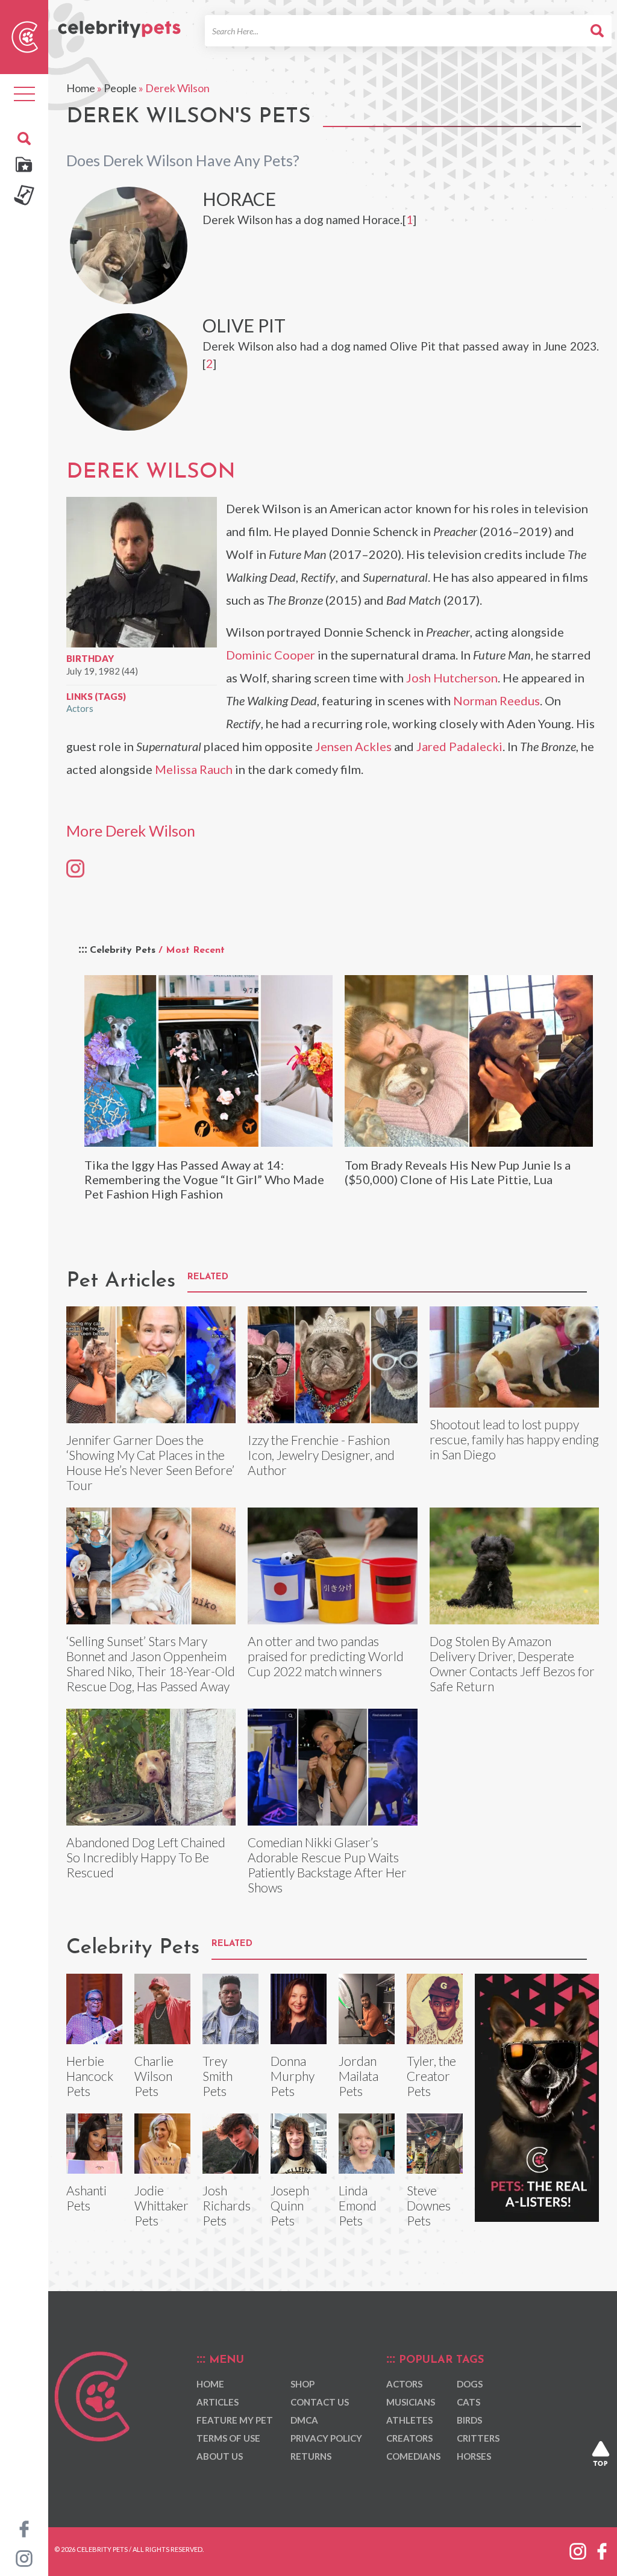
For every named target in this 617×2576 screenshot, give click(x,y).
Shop (302, 2384)
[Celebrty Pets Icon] (25, 36)
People (120, 88)
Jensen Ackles (353, 746)
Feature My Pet (235, 2420)
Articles (218, 2402)
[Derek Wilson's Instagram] (75, 868)
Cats (468, 2402)
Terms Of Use (228, 2438)
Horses (474, 2456)
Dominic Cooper (271, 655)
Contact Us (320, 2402)
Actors (80, 708)
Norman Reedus (496, 700)
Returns (311, 2456)
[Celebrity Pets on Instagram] (24, 2557)
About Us (220, 2456)
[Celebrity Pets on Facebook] (24, 2528)
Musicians (411, 2402)
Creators (409, 2438)
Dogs (470, 2384)
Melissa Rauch (194, 769)
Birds (469, 2420)
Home (81, 88)
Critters (478, 2438)
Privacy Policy (326, 2438)
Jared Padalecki (459, 746)
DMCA (304, 2420)
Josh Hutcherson (452, 678)
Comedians (413, 2456)
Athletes (409, 2420)
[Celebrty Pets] (119, 23)
